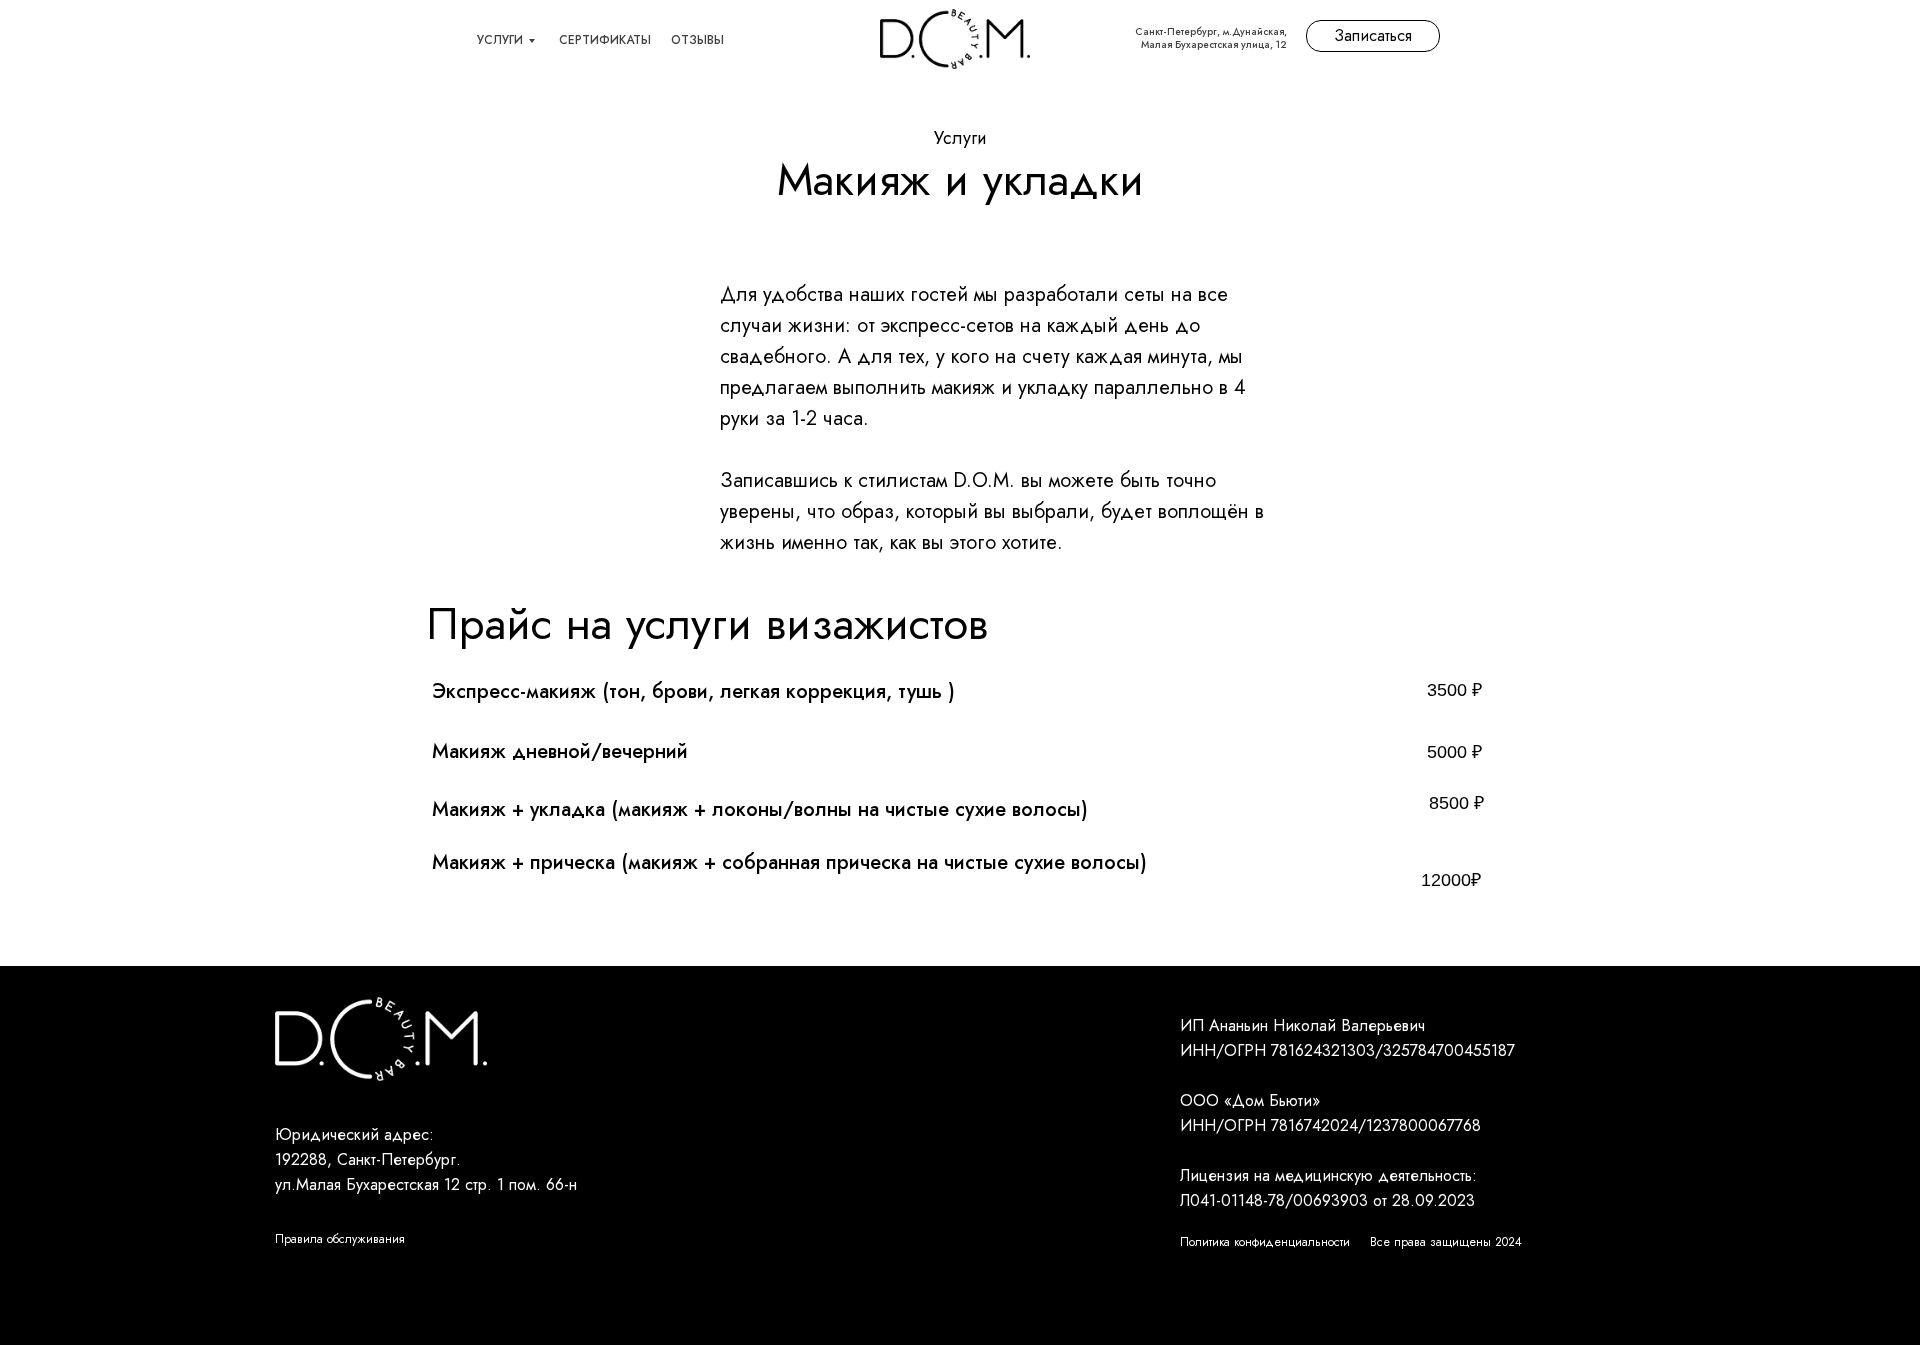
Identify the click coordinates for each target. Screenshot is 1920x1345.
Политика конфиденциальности (1265, 1242)
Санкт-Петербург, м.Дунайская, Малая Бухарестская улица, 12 (1211, 38)
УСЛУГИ (500, 40)
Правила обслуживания (340, 1239)
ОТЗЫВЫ (697, 40)
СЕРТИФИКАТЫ (605, 40)
